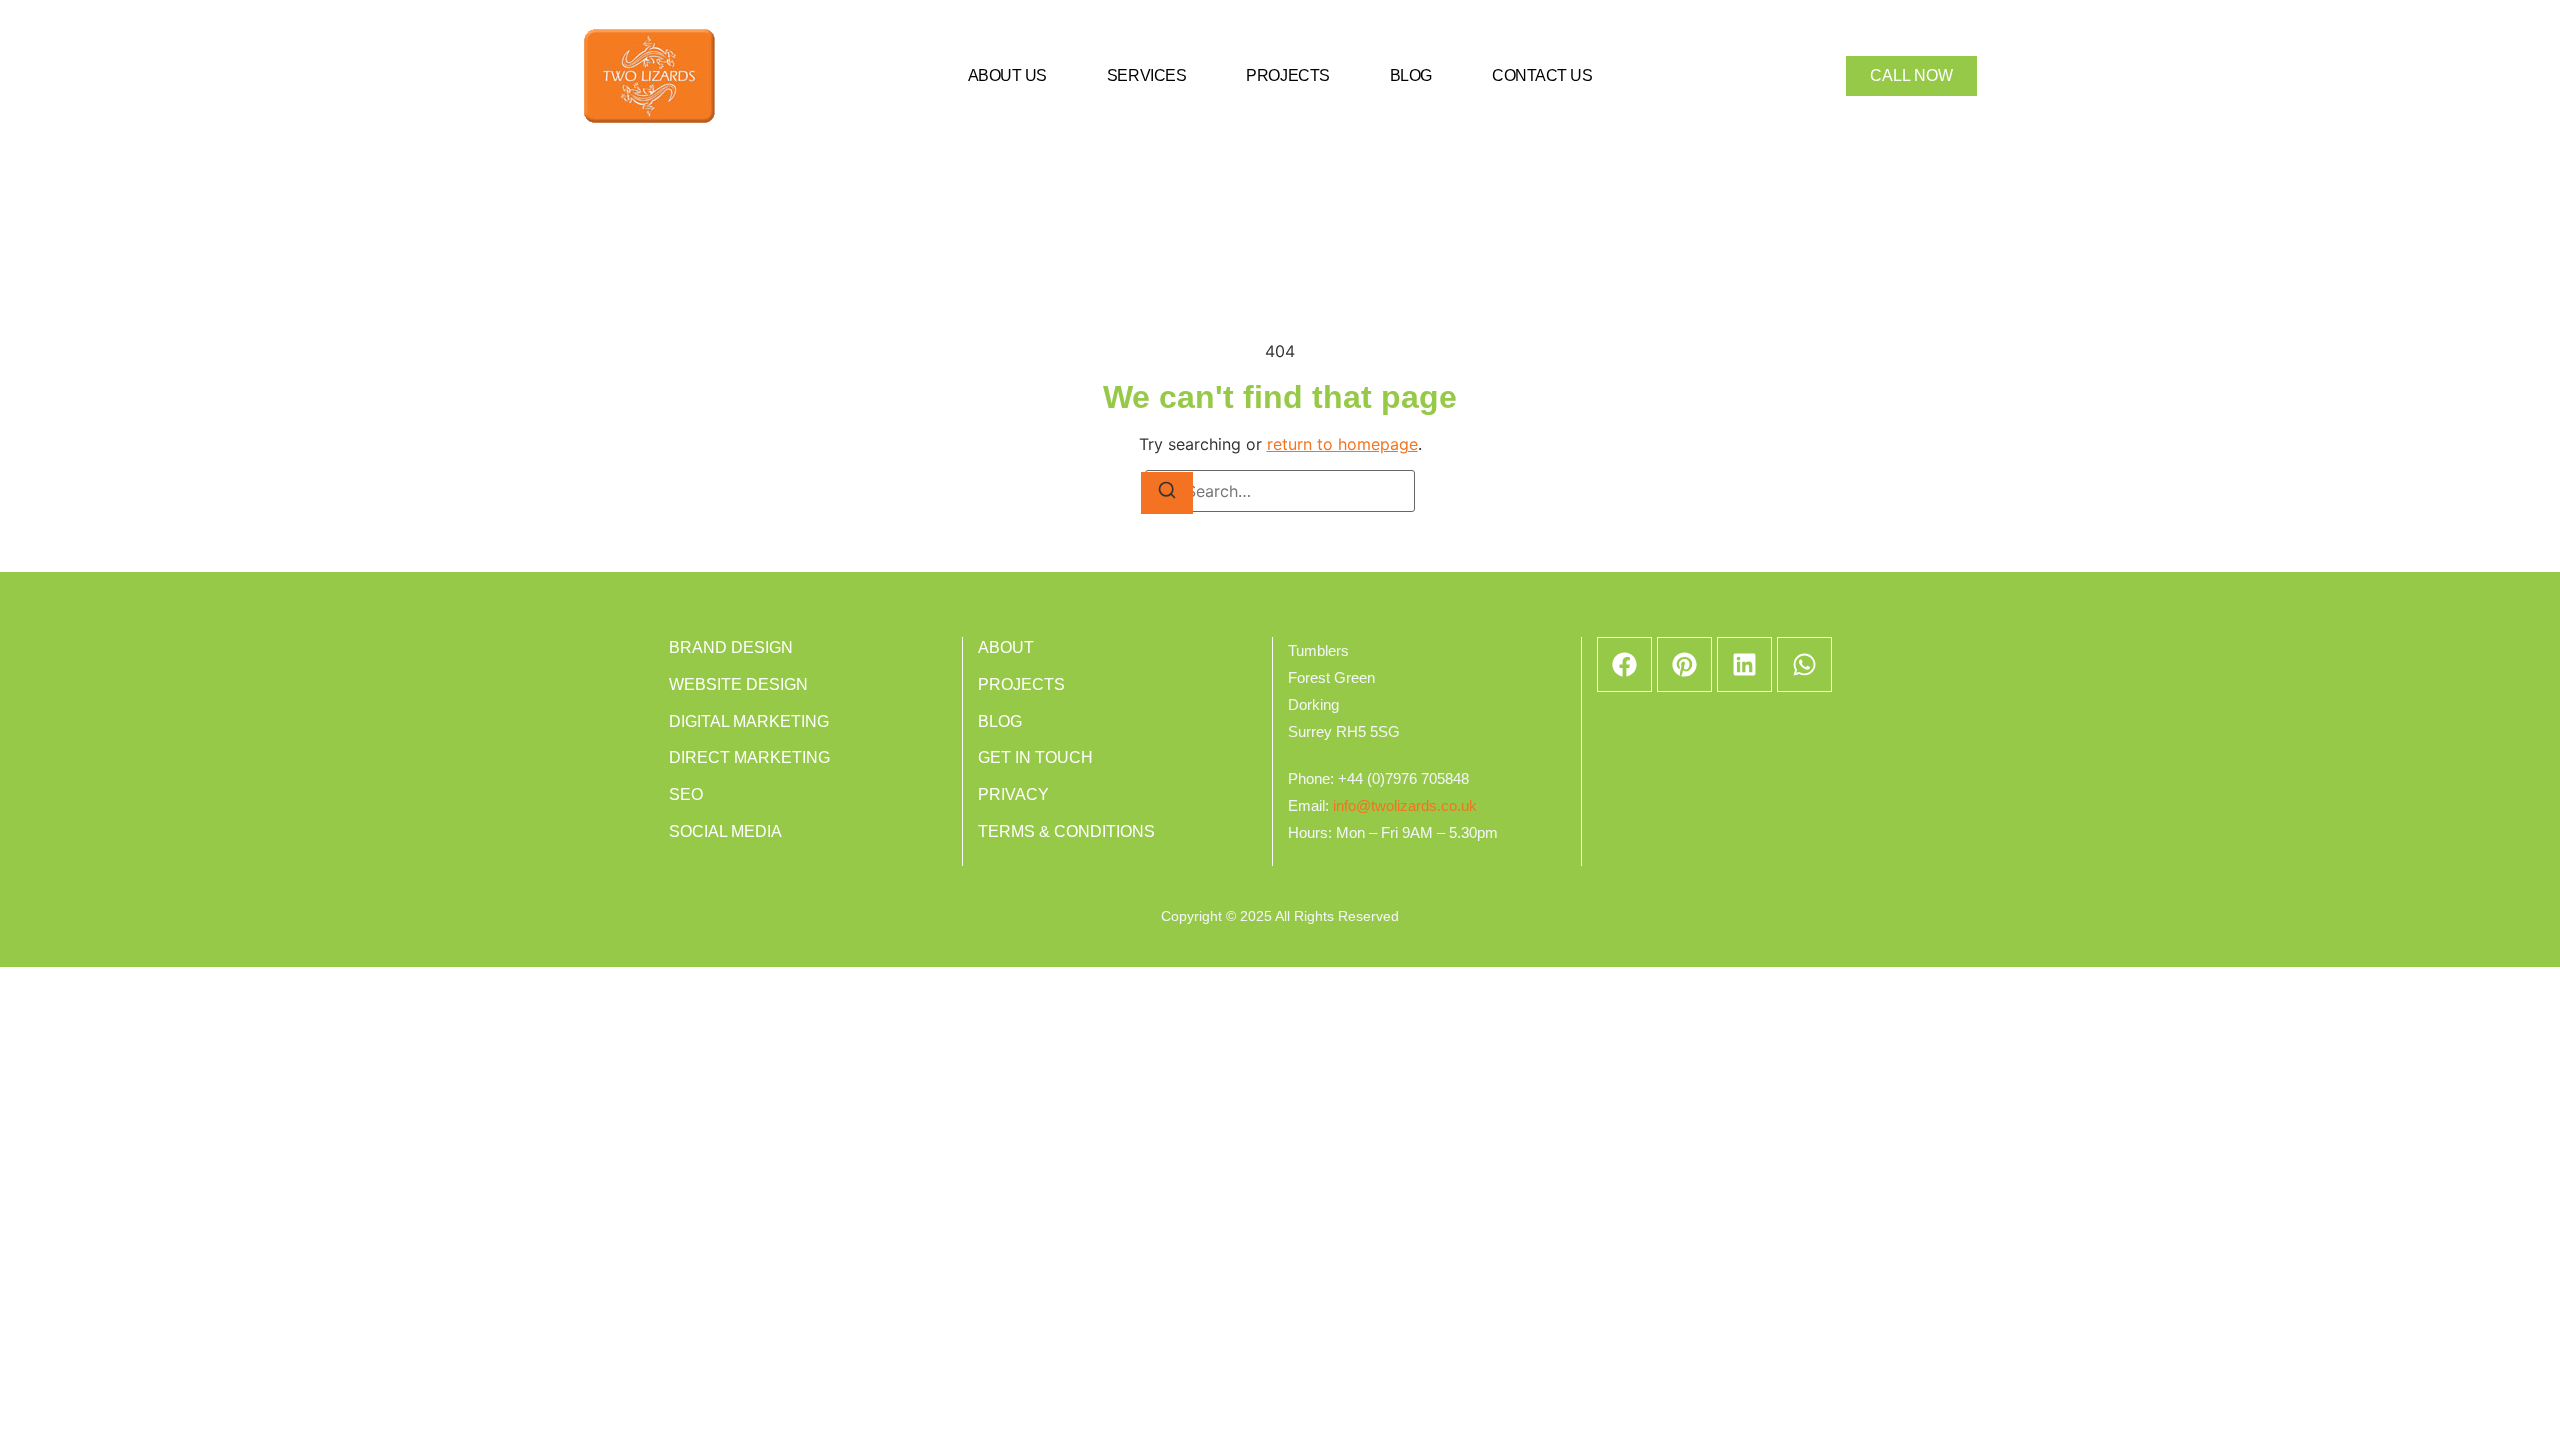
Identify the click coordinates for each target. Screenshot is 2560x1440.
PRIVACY (1013, 794)
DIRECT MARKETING (749, 757)
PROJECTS (1021, 684)
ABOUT (1006, 647)
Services (1146, 75)
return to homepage (1342, 444)
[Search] (1167, 493)
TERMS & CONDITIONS (1066, 831)
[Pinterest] (1684, 664)
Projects (1287, 75)
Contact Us (1542, 75)
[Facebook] (1624, 664)
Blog (1411, 75)
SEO (686, 794)
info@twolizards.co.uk (1405, 805)
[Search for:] (1280, 491)
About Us (1007, 75)
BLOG (1000, 721)
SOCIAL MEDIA (725, 831)
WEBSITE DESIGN (738, 684)
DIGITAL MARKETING (749, 721)
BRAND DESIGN (731, 647)
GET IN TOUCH (1035, 757)
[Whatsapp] (1804, 664)
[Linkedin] (1744, 664)
